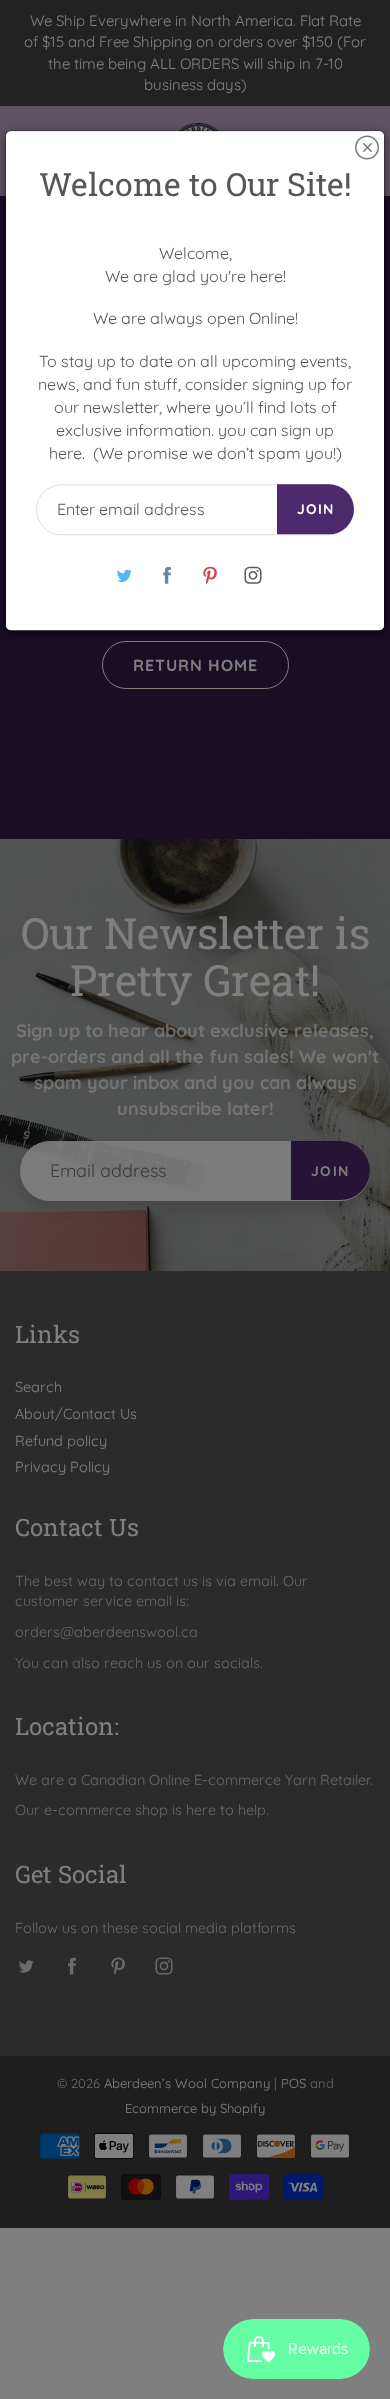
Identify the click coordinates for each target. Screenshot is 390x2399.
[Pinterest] (209, 575)
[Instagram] (252, 575)
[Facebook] (166, 575)
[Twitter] (123, 575)
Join (315, 510)
